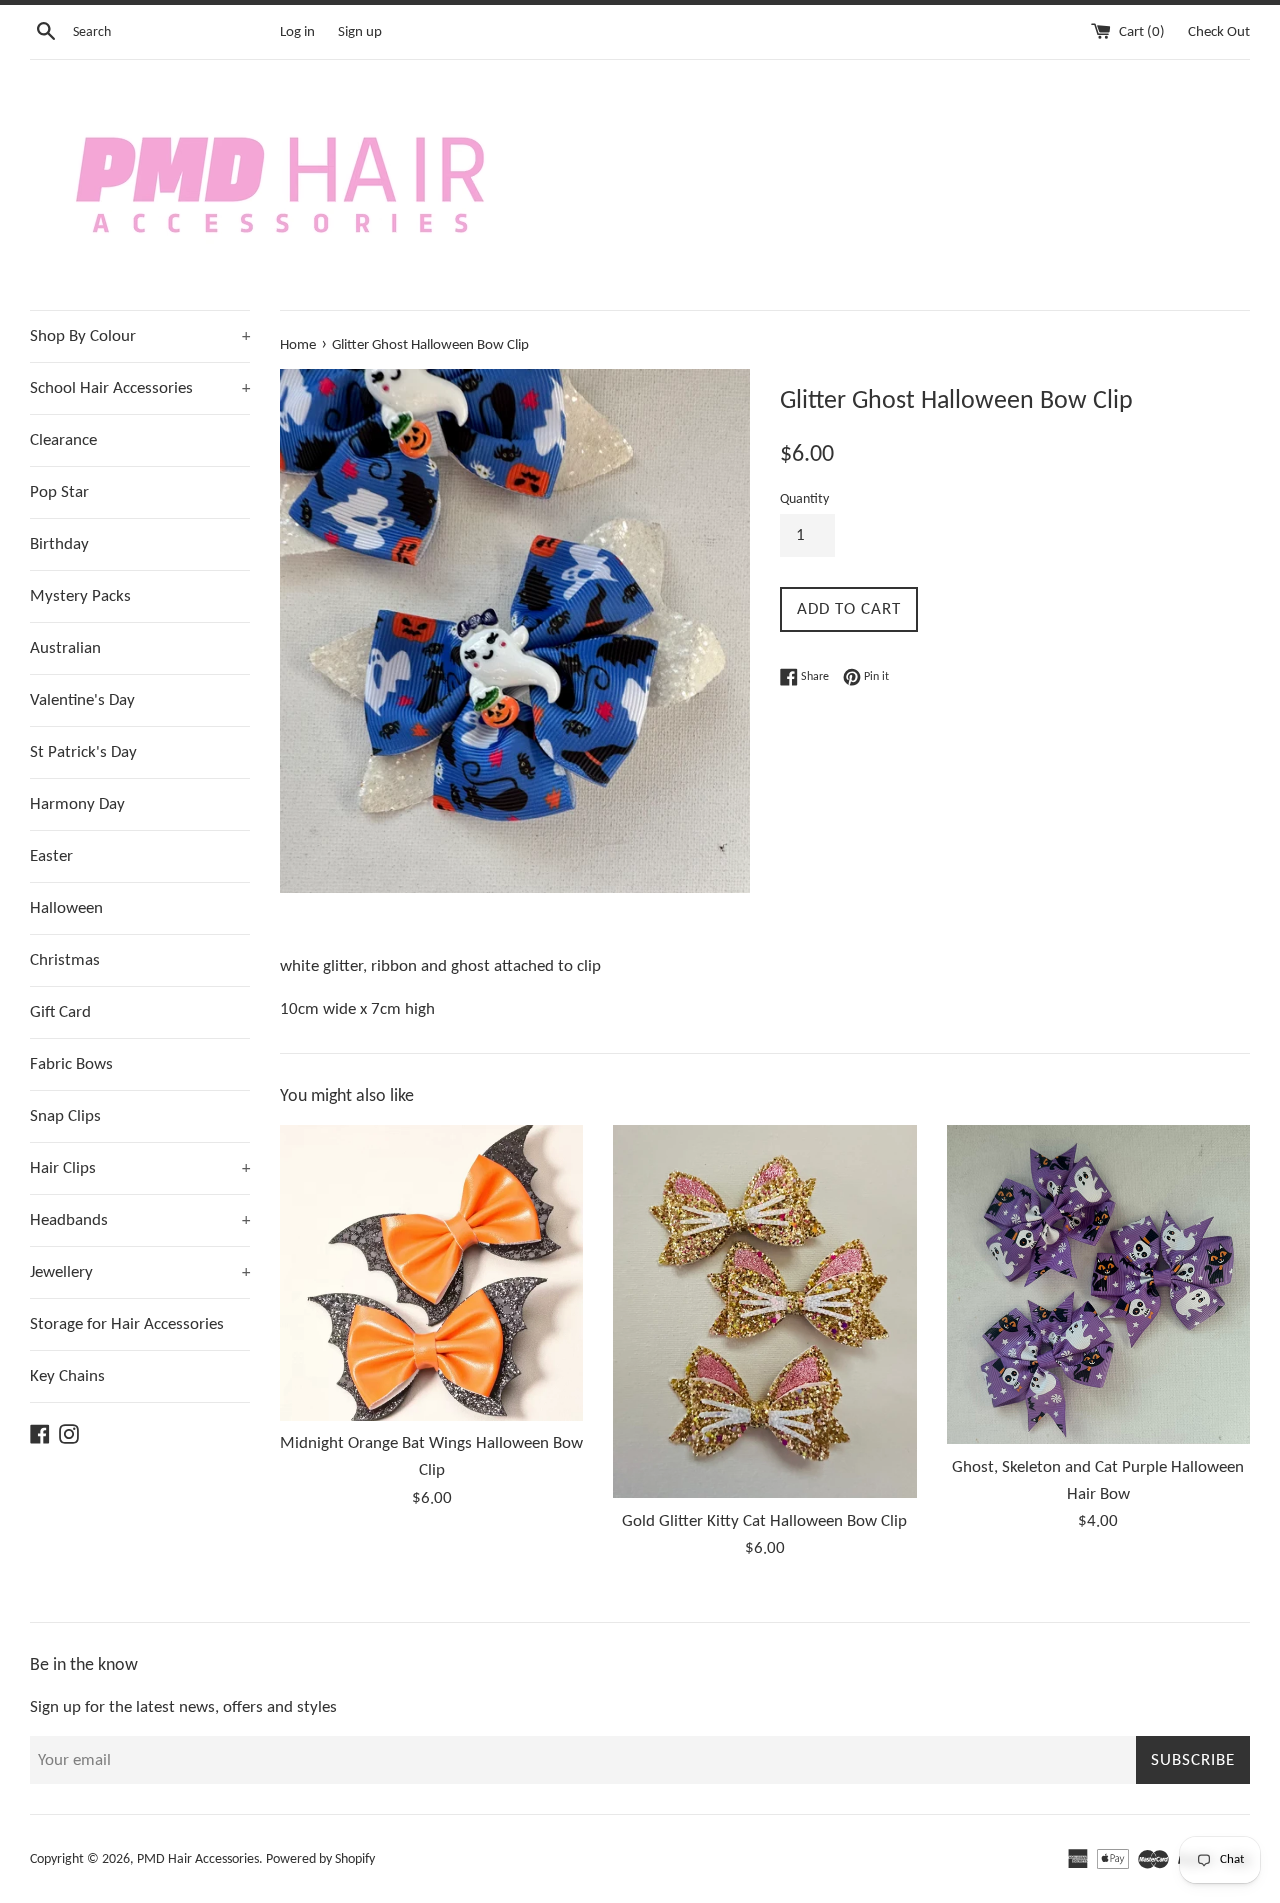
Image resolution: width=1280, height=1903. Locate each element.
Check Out (1219, 32)
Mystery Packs (80, 596)
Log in (297, 32)
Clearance (63, 440)
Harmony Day (77, 804)
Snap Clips (65, 1116)
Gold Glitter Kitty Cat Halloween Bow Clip (764, 1521)
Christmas (65, 960)
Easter (51, 856)
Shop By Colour (140, 336)
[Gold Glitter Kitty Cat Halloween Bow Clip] (764, 1311)
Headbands (140, 1220)
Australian (65, 648)
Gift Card (60, 1012)
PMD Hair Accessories (198, 1859)
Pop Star (59, 492)
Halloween (66, 908)
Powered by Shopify (320, 1859)
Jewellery (140, 1272)
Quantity (804, 499)
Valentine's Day (82, 700)
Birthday (59, 544)
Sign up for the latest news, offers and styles (183, 1707)
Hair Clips (140, 1168)
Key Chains (67, 1376)
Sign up (360, 32)
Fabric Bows (71, 1064)
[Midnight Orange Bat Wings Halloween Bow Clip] (431, 1273)
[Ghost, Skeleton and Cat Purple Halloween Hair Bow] (1098, 1284)
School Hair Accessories (140, 388)
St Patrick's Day (83, 752)
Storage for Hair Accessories (127, 1324)
